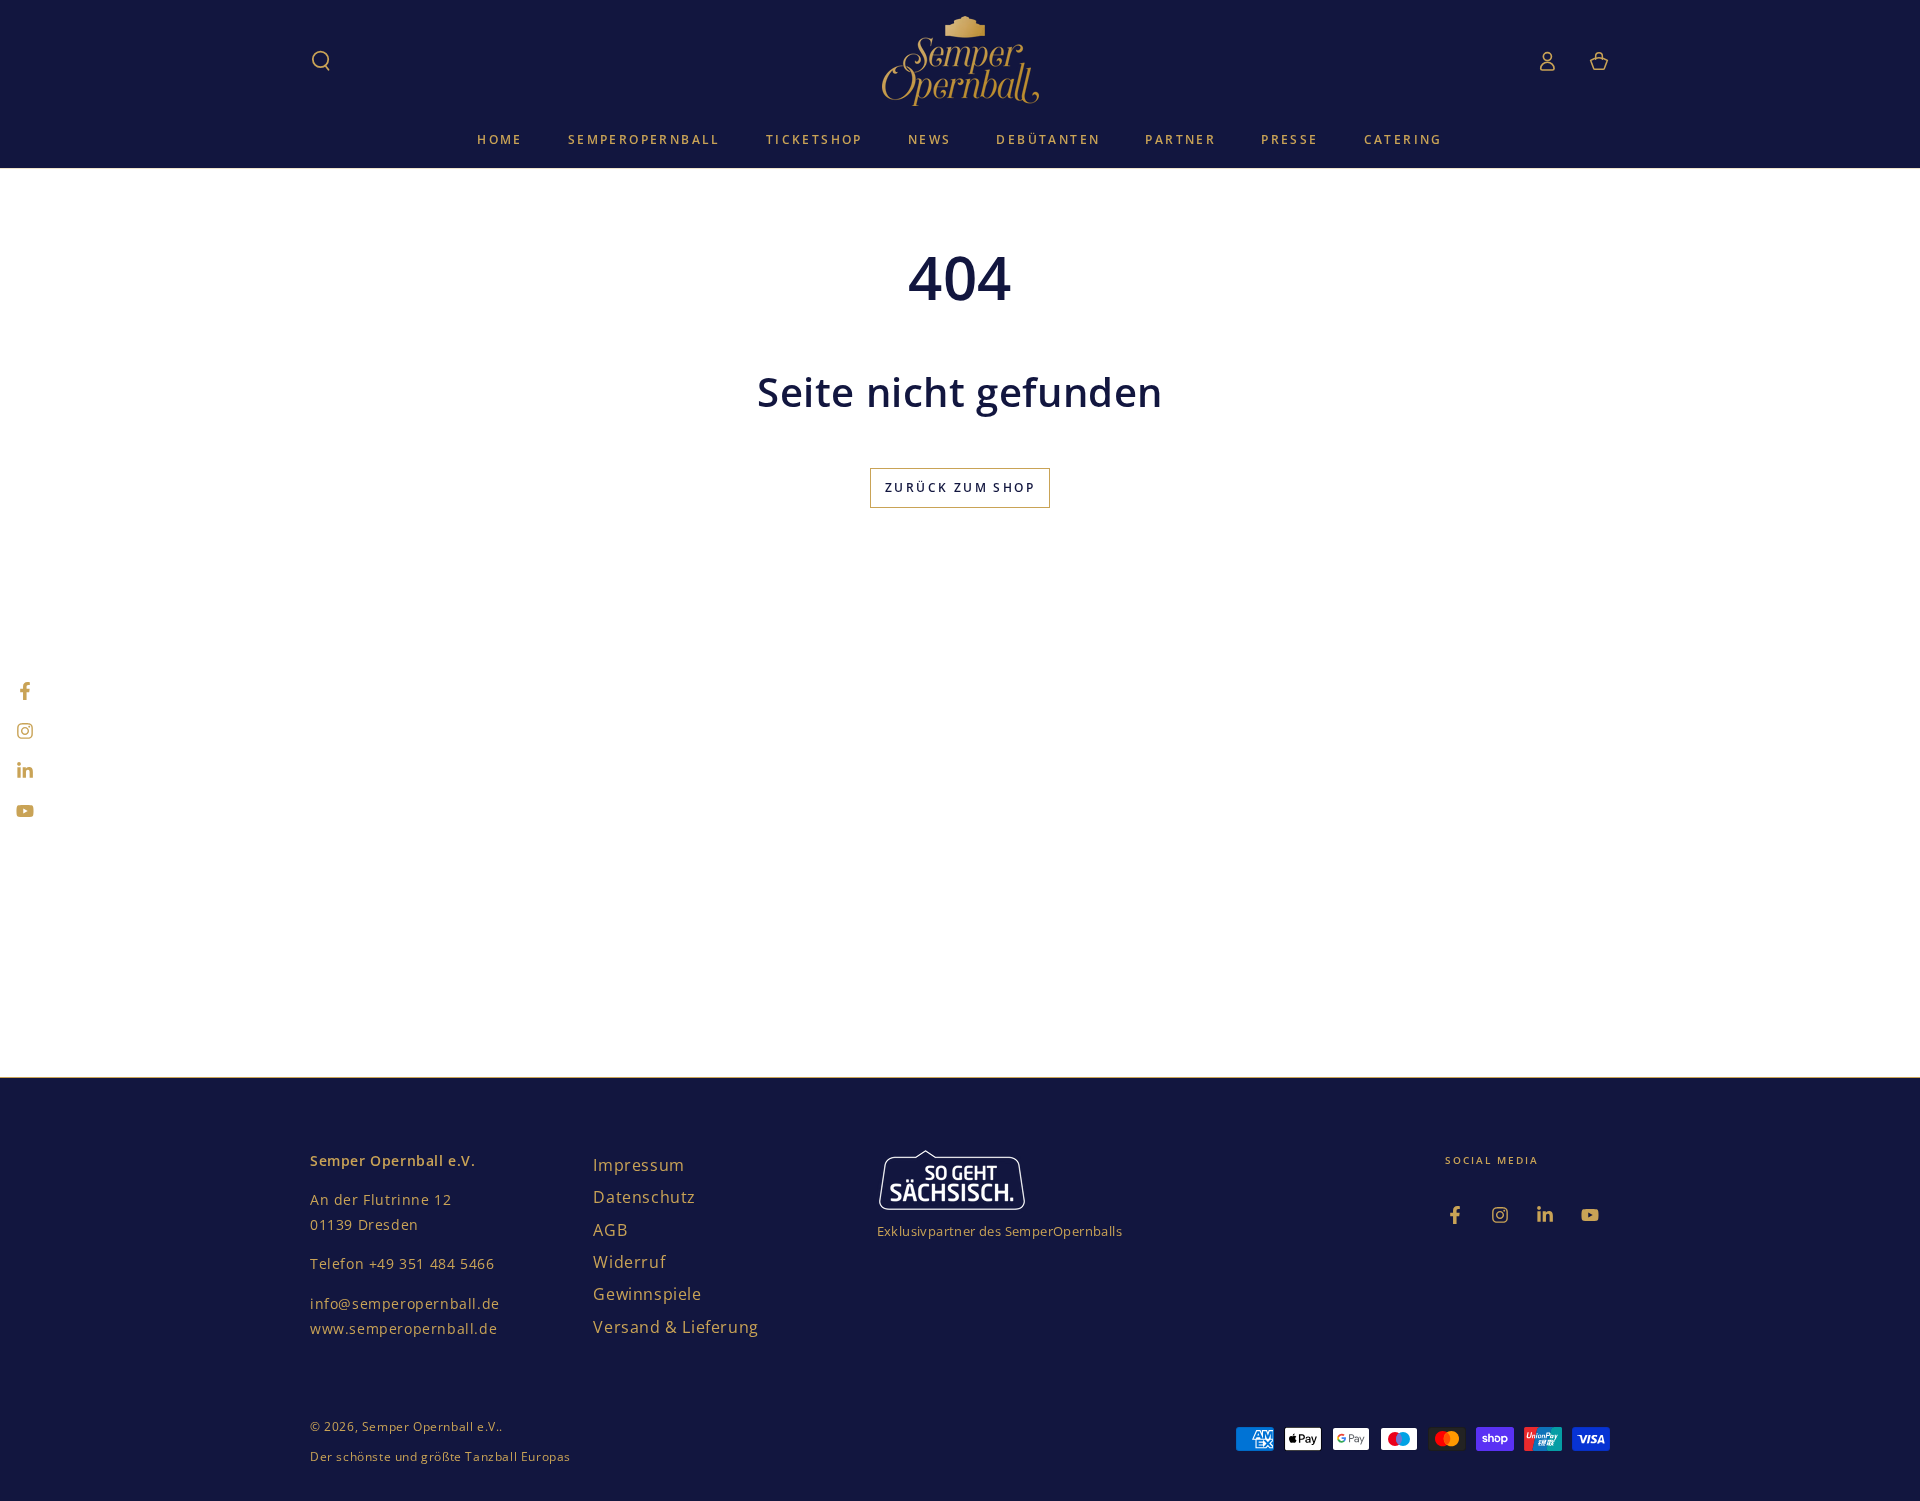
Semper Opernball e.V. (431, 1426)
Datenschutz (644, 1197)
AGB (610, 1230)
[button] (321, 61)
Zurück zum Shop (960, 487)
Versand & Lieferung (675, 1327)
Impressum (638, 1165)
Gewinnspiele (647, 1294)
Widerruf (629, 1262)
